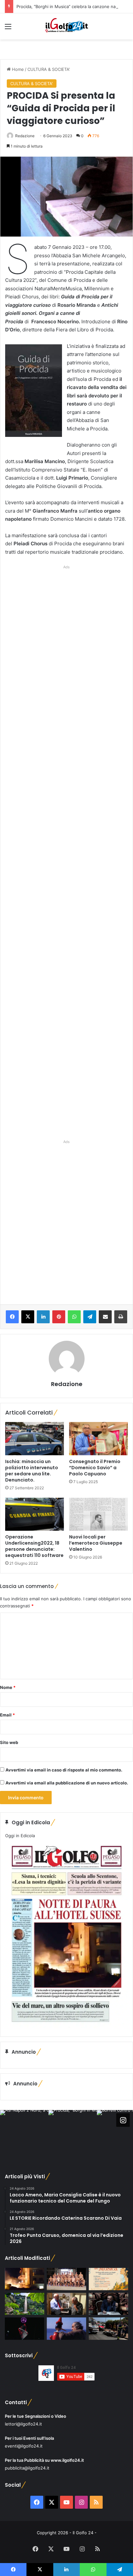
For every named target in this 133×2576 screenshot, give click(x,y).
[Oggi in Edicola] (66, 2026)
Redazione (25, 136)
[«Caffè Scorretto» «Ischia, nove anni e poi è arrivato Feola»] (108, 2304)
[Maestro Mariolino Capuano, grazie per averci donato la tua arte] (66, 2304)
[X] (28, 1317)
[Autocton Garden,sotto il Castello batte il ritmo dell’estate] (25, 2329)
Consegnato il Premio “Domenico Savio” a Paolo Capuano (95, 1468)
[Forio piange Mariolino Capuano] (66, 2329)
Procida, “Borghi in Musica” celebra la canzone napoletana (75, 6)
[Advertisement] (66, 851)
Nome (8, 1687)
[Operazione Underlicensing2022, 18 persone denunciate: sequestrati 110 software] (35, 1514)
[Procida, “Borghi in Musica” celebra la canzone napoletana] (108, 2279)
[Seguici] (123, 2120)
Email (7, 1715)
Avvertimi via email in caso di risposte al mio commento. (64, 1770)
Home (17, 69)
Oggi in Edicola (20, 1836)
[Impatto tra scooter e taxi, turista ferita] (108, 2329)
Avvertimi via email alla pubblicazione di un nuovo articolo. (67, 1783)
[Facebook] (12, 1317)
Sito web (9, 1742)
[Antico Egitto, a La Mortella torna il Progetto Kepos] (25, 2304)
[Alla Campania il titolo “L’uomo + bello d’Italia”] (66, 2279)
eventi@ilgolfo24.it (24, 2446)
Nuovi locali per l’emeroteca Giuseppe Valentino (96, 1543)
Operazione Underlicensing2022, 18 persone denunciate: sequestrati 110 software (34, 1546)
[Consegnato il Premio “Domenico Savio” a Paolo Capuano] (98, 1439)
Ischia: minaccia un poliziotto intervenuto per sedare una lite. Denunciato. (32, 1471)
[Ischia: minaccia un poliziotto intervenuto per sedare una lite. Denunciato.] (35, 1439)
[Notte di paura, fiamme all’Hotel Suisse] (25, 2279)
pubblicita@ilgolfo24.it (27, 2468)
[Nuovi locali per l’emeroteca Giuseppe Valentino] (98, 1514)
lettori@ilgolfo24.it (23, 2424)
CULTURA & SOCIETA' (49, 69)
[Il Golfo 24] (66, 26)
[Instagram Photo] (24, 2134)
